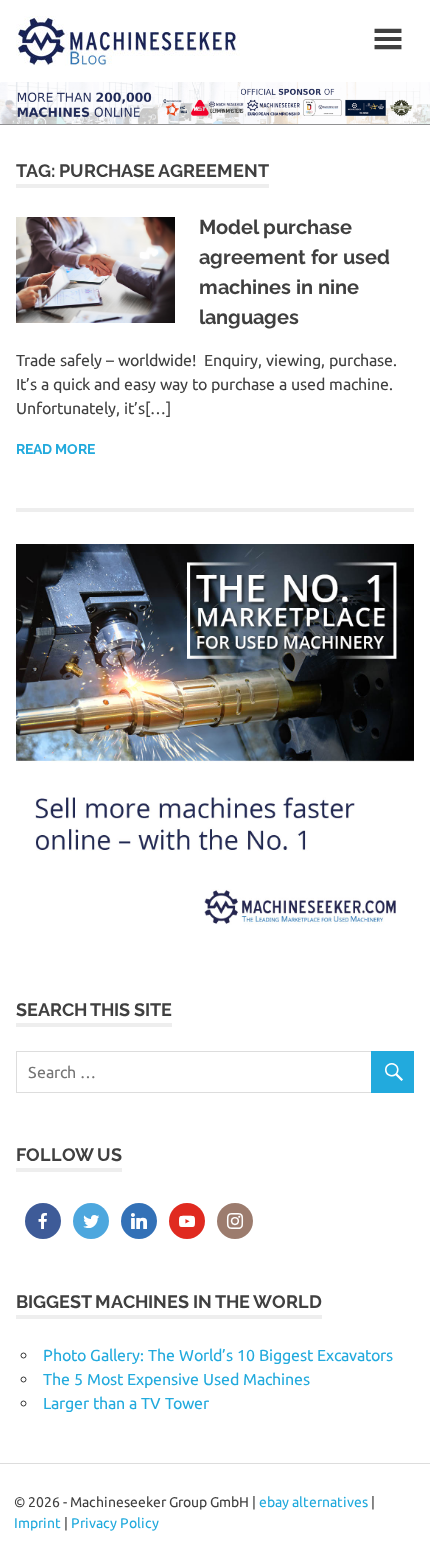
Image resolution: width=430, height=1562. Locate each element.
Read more (55, 449)
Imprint (37, 1523)
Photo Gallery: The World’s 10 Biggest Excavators (218, 1355)
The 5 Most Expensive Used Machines (176, 1379)
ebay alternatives (313, 1502)
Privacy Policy (115, 1523)
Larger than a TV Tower (126, 1403)
